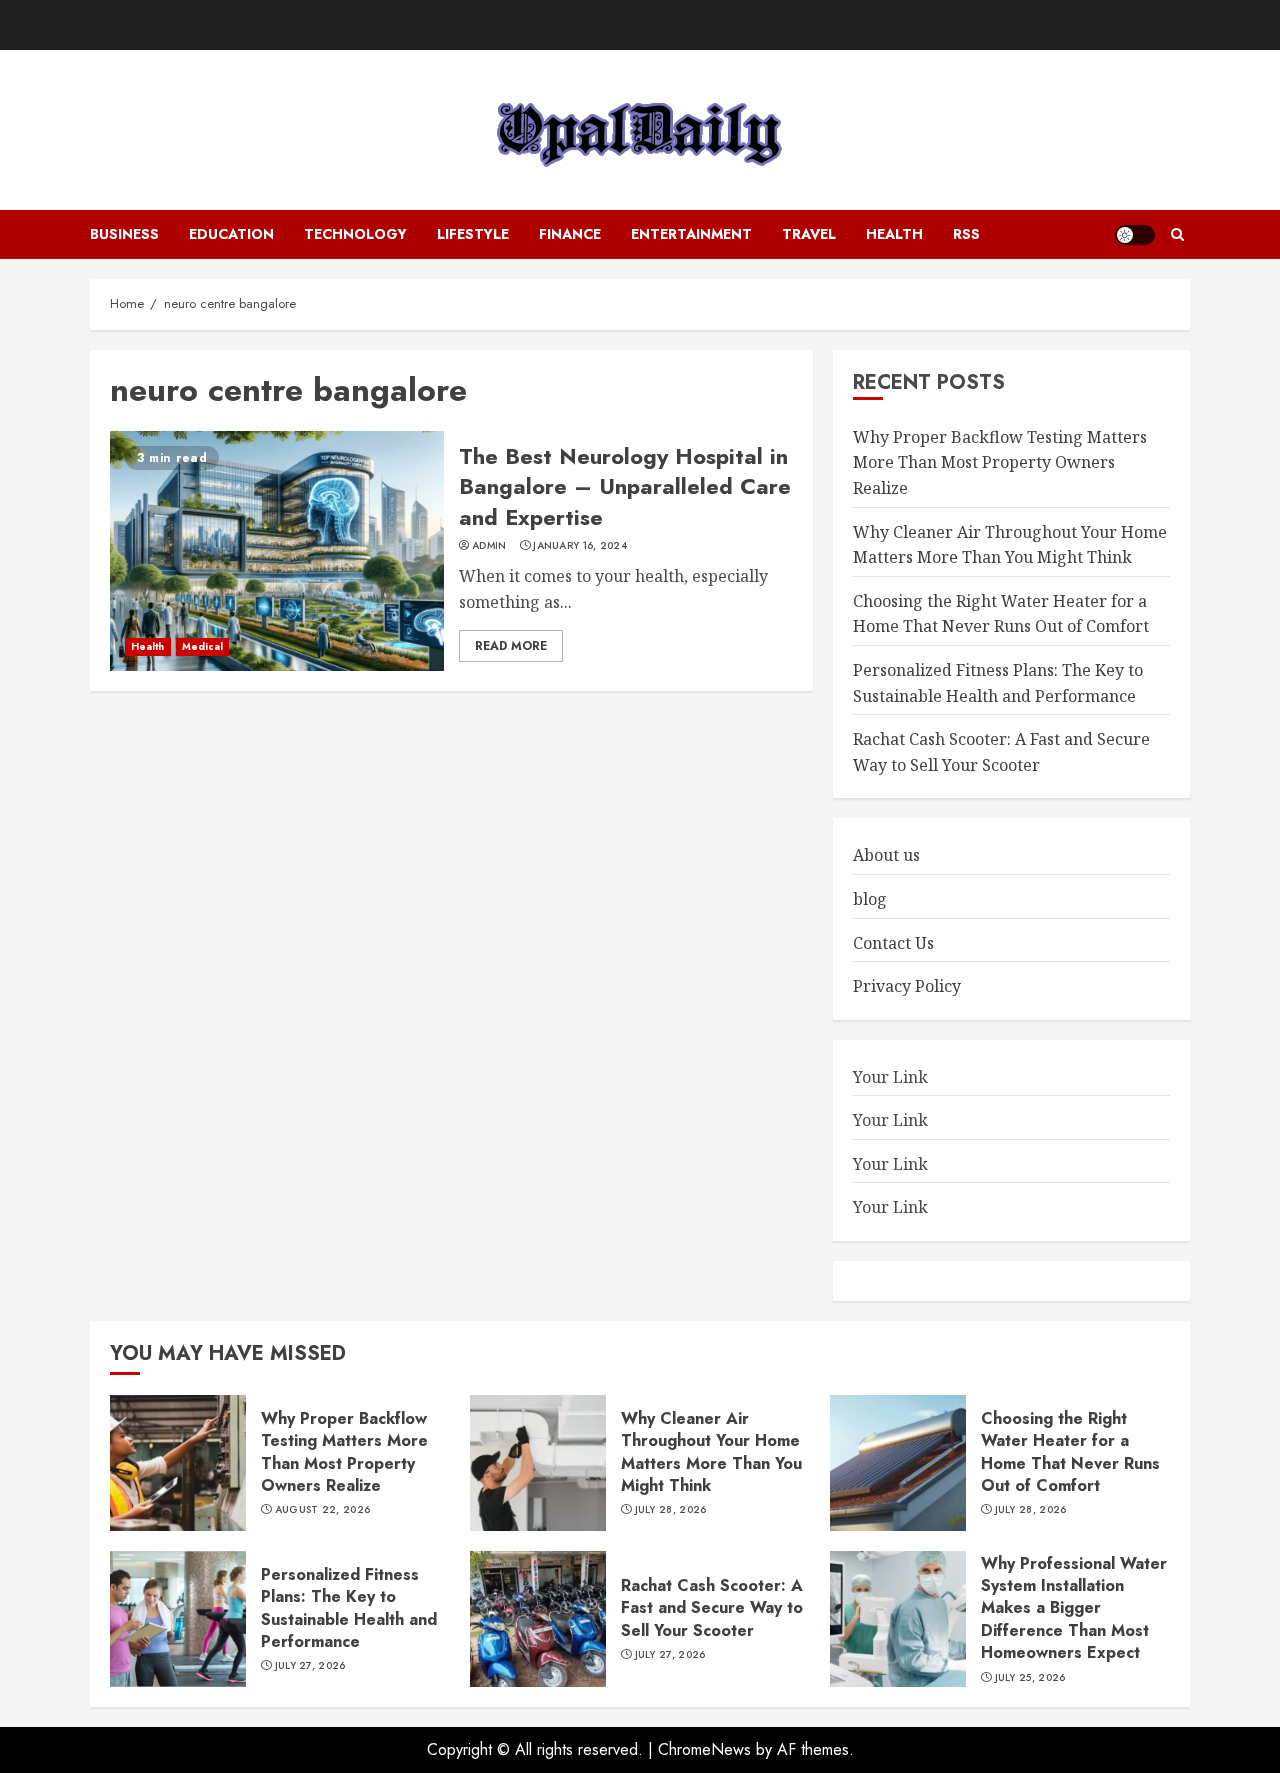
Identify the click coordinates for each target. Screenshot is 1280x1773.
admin (489, 546)
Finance (570, 234)
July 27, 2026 (310, 1666)
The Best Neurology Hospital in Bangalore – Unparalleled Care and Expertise (625, 487)
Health (894, 234)
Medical (203, 646)
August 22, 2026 (323, 1510)
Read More (511, 646)
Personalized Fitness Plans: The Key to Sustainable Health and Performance (349, 1608)
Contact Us (893, 943)
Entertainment (691, 234)
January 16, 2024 (580, 546)
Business (124, 234)
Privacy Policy (907, 986)
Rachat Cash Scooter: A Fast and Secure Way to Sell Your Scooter (712, 1608)
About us (886, 855)
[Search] (1177, 235)
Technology (355, 234)
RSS (966, 234)
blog (870, 899)
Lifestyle (473, 234)
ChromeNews (704, 1749)
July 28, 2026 (671, 1510)
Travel (809, 234)
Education (231, 234)
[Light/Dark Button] (1135, 235)
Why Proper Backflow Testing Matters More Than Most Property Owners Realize (1000, 462)
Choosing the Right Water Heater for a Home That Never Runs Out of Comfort (1001, 614)
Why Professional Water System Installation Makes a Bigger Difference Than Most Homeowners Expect (1074, 1608)
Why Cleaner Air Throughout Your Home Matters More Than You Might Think (711, 1452)
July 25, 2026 (1030, 1678)
